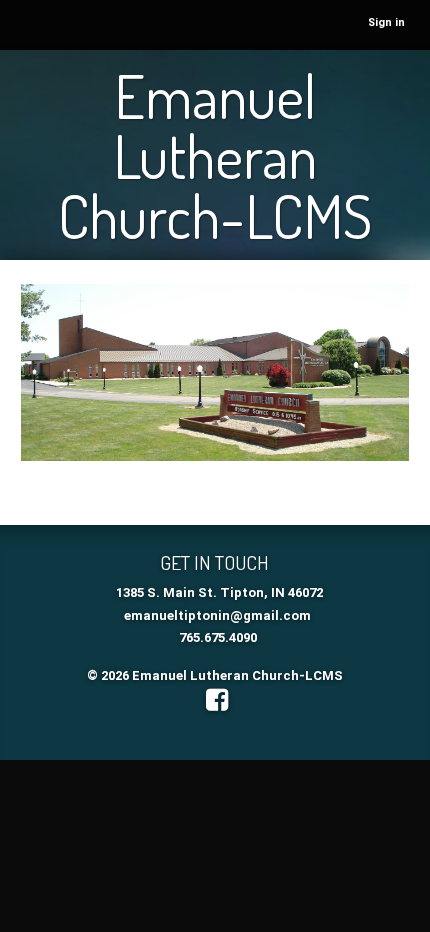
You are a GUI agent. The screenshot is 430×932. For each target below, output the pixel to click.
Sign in (386, 22)
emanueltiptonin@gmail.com (217, 615)
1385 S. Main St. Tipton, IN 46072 (219, 592)
